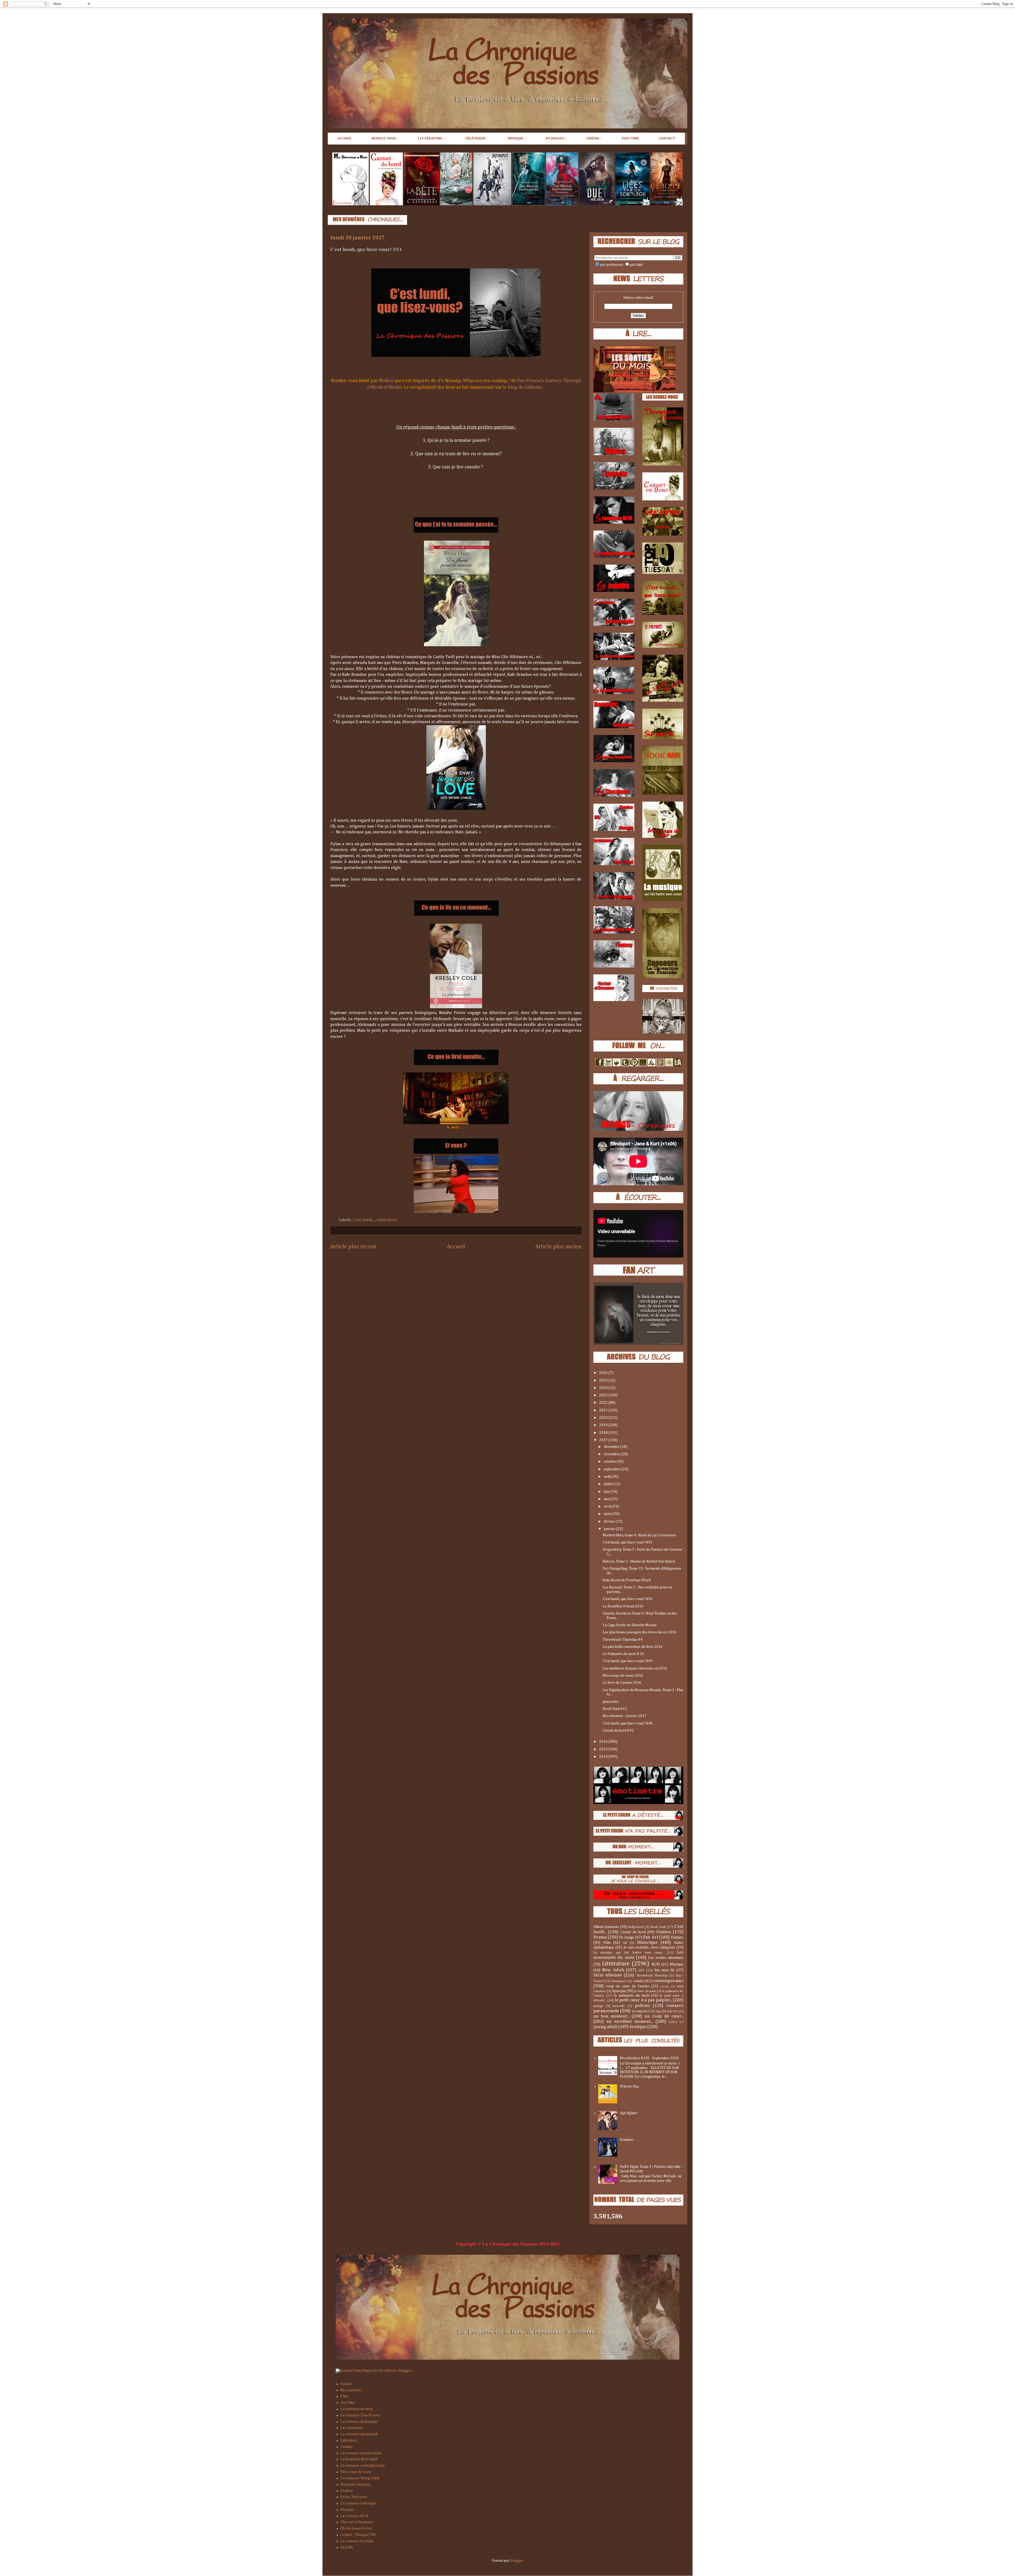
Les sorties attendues (666, 1958)
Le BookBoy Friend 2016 (623, 1606)
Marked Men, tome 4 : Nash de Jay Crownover (639, 1535)
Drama (600, 1937)
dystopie (619, 1991)
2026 (604, 1373)
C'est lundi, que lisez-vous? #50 (628, 1599)
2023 (604, 1395)
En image (627, 1937)
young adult (605, 2027)
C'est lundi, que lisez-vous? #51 (628, 1542)
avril (608, 1506)
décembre (612, 1447)
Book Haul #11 (615, 1709)
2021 (604, 1410)
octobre (610, 1462)
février (610, 1522)
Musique (677, 1964)
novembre (612, 1454)
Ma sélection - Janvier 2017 (625, 1716)
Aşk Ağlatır (629, 2113)
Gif (625, 1943)
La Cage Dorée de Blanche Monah (630, 1625)
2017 (604, 1440)
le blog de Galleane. (523, 387)
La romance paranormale (361, 2453)
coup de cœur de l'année (628, 1986)
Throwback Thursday (652, 1976)
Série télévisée (608, 1975)
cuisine (665, 1986)
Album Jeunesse (606, 1927)
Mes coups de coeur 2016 (623, 1676)
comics (639, 1981)
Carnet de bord (633, 1932)
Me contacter (351, 2390)
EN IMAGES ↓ (556, 138)
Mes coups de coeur (356, 2472)
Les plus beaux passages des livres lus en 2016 (640, 1632)
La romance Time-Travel (360, 2415)
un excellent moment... (630, 2022)
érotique (638, 2027)
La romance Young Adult (360, 2478)
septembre (613, 1469)
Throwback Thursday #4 (623, 1640)
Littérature (387, 1220)
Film (607, 1943)
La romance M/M (354, 2516)
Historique (647, 1943)
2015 (604, 1749)
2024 (604, 1388)
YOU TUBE (630, 138)
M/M (656, 1964)
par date (636, 265)
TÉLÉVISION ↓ (476, 138)
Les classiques (352, 2428)
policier (643, 2006)
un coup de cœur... (664, 2016)
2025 (604, 1380)
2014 (604, 1757)
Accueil (456, 1247)
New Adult (613, 1970)
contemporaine (668, 1981)
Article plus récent (353, 1247)
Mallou (386, 381)
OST (641, 1970)
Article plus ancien (558, 1247)
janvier (610, 1529)
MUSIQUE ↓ (517, 138)
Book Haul (658, 1927)
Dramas (347, 2491)
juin (607, 1492)
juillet (609, 1484)
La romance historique (359, 2503)
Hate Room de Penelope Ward (627, 1580)
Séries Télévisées (354, 2497)
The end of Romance (357, 2522)
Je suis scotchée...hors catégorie (649, 1947)
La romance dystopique (359, 2422)
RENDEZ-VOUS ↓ (385, 138)
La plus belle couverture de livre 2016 (633, 1647)
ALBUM (347, 2547)
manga (598, 2006)
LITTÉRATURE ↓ (432, 138)
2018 (604, 1433)
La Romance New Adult (359, 2459)
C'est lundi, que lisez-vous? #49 (628, 1661)
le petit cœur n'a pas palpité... (643, 2000)
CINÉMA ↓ (594, 138)
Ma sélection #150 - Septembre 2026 (649, 2058)
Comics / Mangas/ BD (358, 2535)
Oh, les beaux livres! (356, 2528)
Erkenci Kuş (629, 2086)
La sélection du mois (357, 2409)
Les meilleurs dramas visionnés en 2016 (635, 1668)
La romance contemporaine (363, 2466)
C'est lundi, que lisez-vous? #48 (628, 1723)
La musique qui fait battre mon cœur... (628, 1953)
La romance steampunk (359, 2434)
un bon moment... (611, 2016)
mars (608, 1514)
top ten (672, 2011)
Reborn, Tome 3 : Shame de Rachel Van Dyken (639, 1561)
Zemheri (627, 2140)
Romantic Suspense (356, 2485)
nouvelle (619, 2006)
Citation (663, 1932)
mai (607, 1499)
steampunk (640, 2011)
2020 (604, 1418)
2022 (604, 1403)
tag (658, 2011)
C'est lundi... (364, 1220)
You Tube (348, 2403)
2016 (604, 1742)
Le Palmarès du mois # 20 (623, 1654)
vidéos (673, 2022)
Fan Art (651, 1937)
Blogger (516, 2561)
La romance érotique (357, 2541)
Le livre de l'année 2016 (622, 1683)
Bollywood (636, 1927)
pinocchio (611, 1702)
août (608, 1477)
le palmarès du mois (632, 1996)
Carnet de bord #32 (618, 1731)
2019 (604, 1425)
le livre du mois (645, 1991)
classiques (619, 1981)
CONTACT (667, 138)
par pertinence (612, 265)
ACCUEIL (345, 138)
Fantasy (677, 1937)
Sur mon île (665, 1970)
